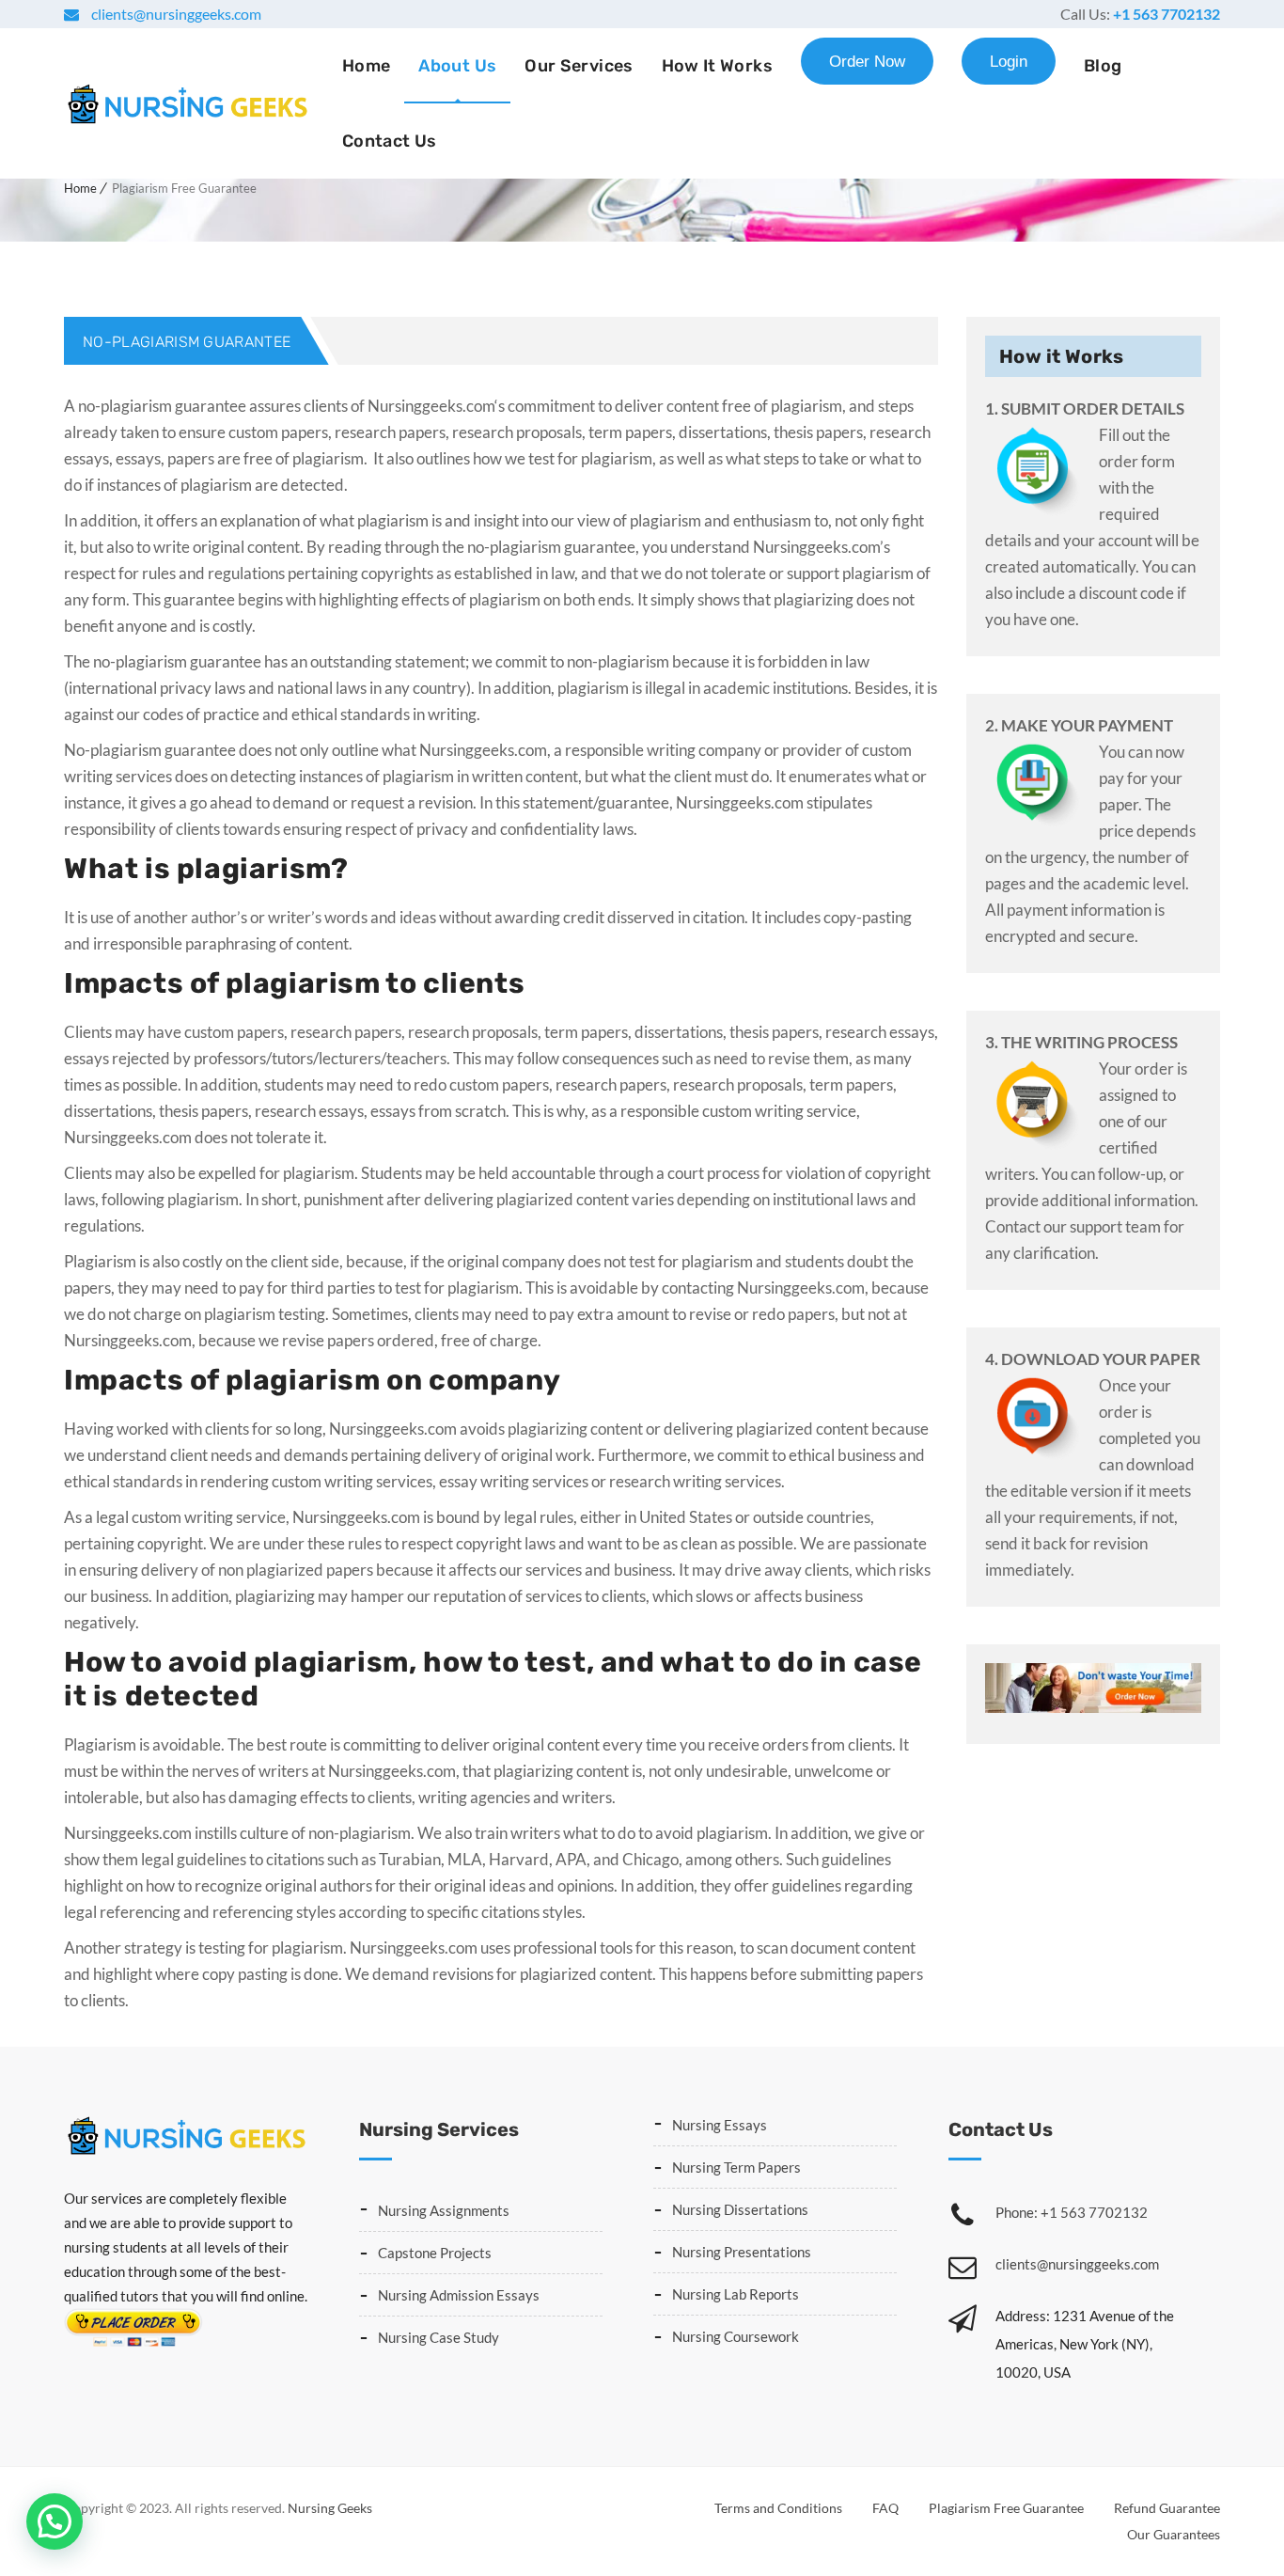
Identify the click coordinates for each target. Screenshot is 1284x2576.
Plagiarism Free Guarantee (1006, 2508)
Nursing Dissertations (740, 2209)
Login (1009, 62)
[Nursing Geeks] (187, 103)
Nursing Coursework (736, 2336)
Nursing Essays (720, 2125)
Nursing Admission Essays (459, 2295)
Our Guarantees (1174, 2534)
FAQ (885, 2508)
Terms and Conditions (778, 2508)
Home (366, 66)
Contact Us (390, 141)
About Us (457, 66)
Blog (1103, 66)
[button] (55, 2521)
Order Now (867, 62)
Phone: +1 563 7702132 (1072, 2212)
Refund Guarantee (1167, 2508)
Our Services (579, 66)
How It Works (717, 66)
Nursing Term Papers (736, 2167)
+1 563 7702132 (1167, 14)
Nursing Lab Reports (736, 2294)
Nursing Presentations (742, 2252)
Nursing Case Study (438, 2337)
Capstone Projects (435, 2253)
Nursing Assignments (444, 2210)
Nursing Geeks (330, 2508)
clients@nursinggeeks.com (175, 14)
